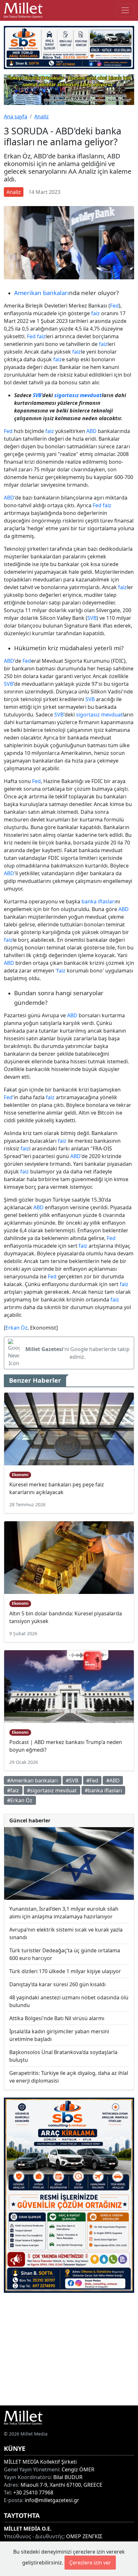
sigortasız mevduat (78, 395)
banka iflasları (99, 901)
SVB (37, 395)
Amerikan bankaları (42, 293)
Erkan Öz (17, 1328)
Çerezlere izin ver (90, 2563)
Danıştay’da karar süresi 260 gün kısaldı (57, 1984)
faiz (95, 313)
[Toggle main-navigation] (125, 10)
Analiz (42, 116)
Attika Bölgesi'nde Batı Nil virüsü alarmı (57, 2018)
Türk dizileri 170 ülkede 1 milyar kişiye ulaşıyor (65, 1971)
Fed (114, 306)
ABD (91, 431)
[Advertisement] (69, 2349)
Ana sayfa (16, 116)
